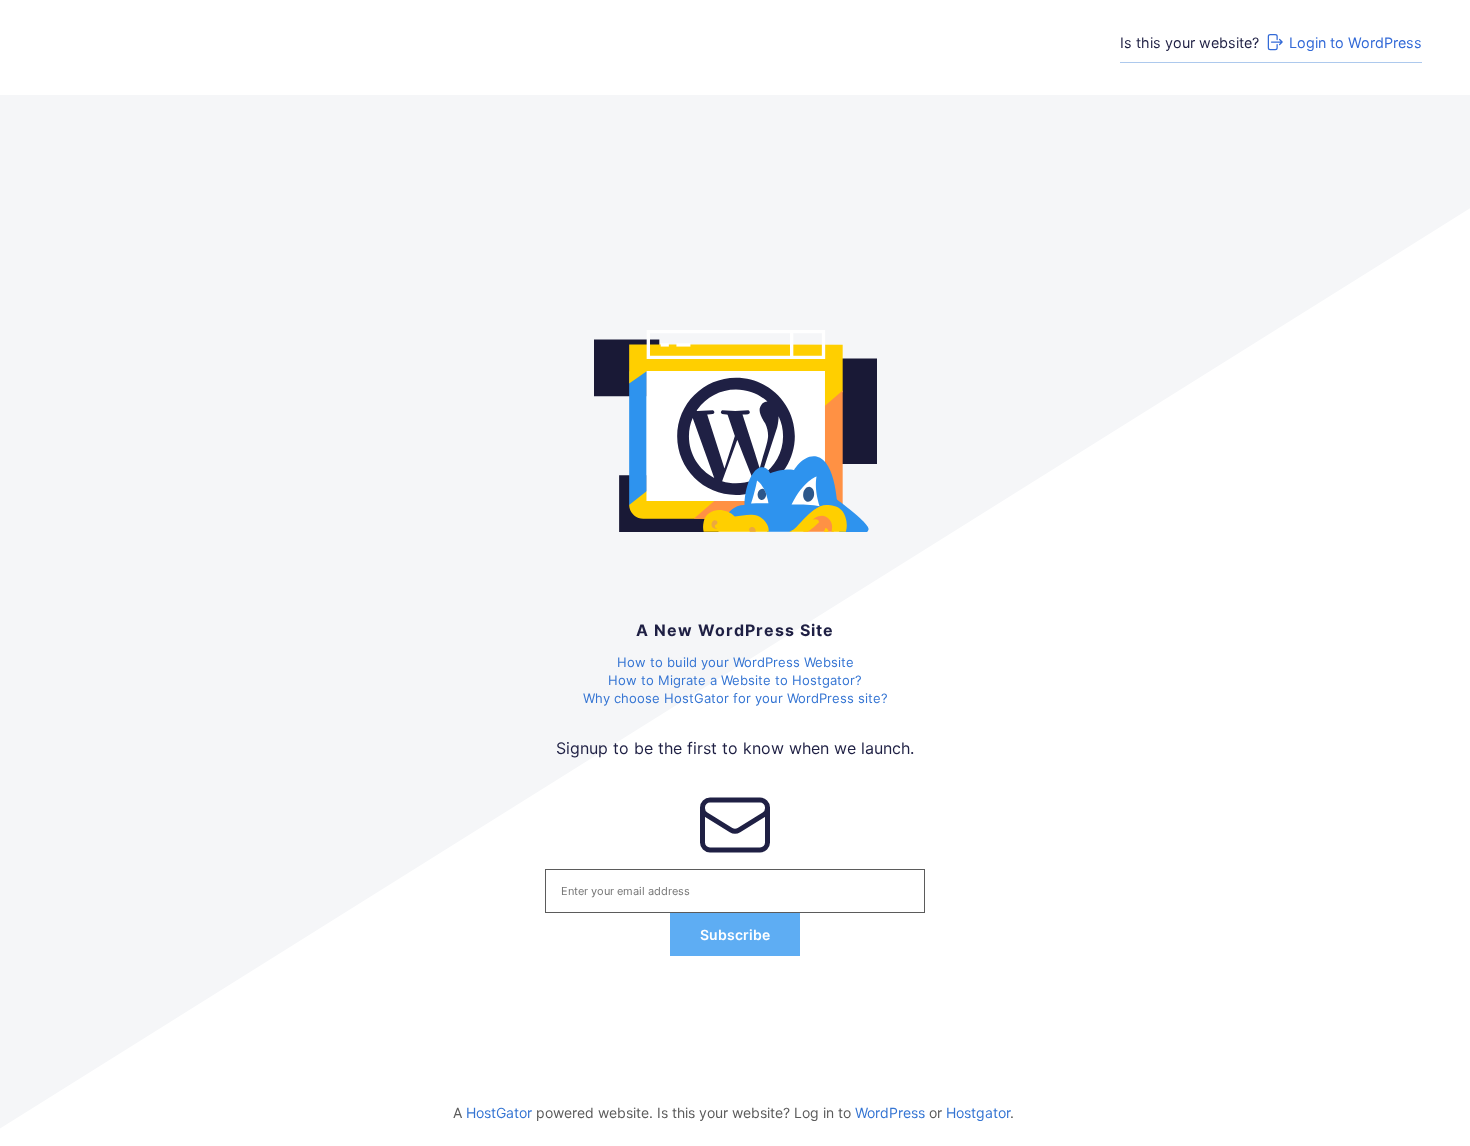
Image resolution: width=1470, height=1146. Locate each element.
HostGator (499, 1112)
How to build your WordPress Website (735, 662)
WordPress (890, 1112)
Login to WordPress (1355, 42)
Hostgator (978, 1112)
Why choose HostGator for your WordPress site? (735, 698)
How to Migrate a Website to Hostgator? (735, 680)
